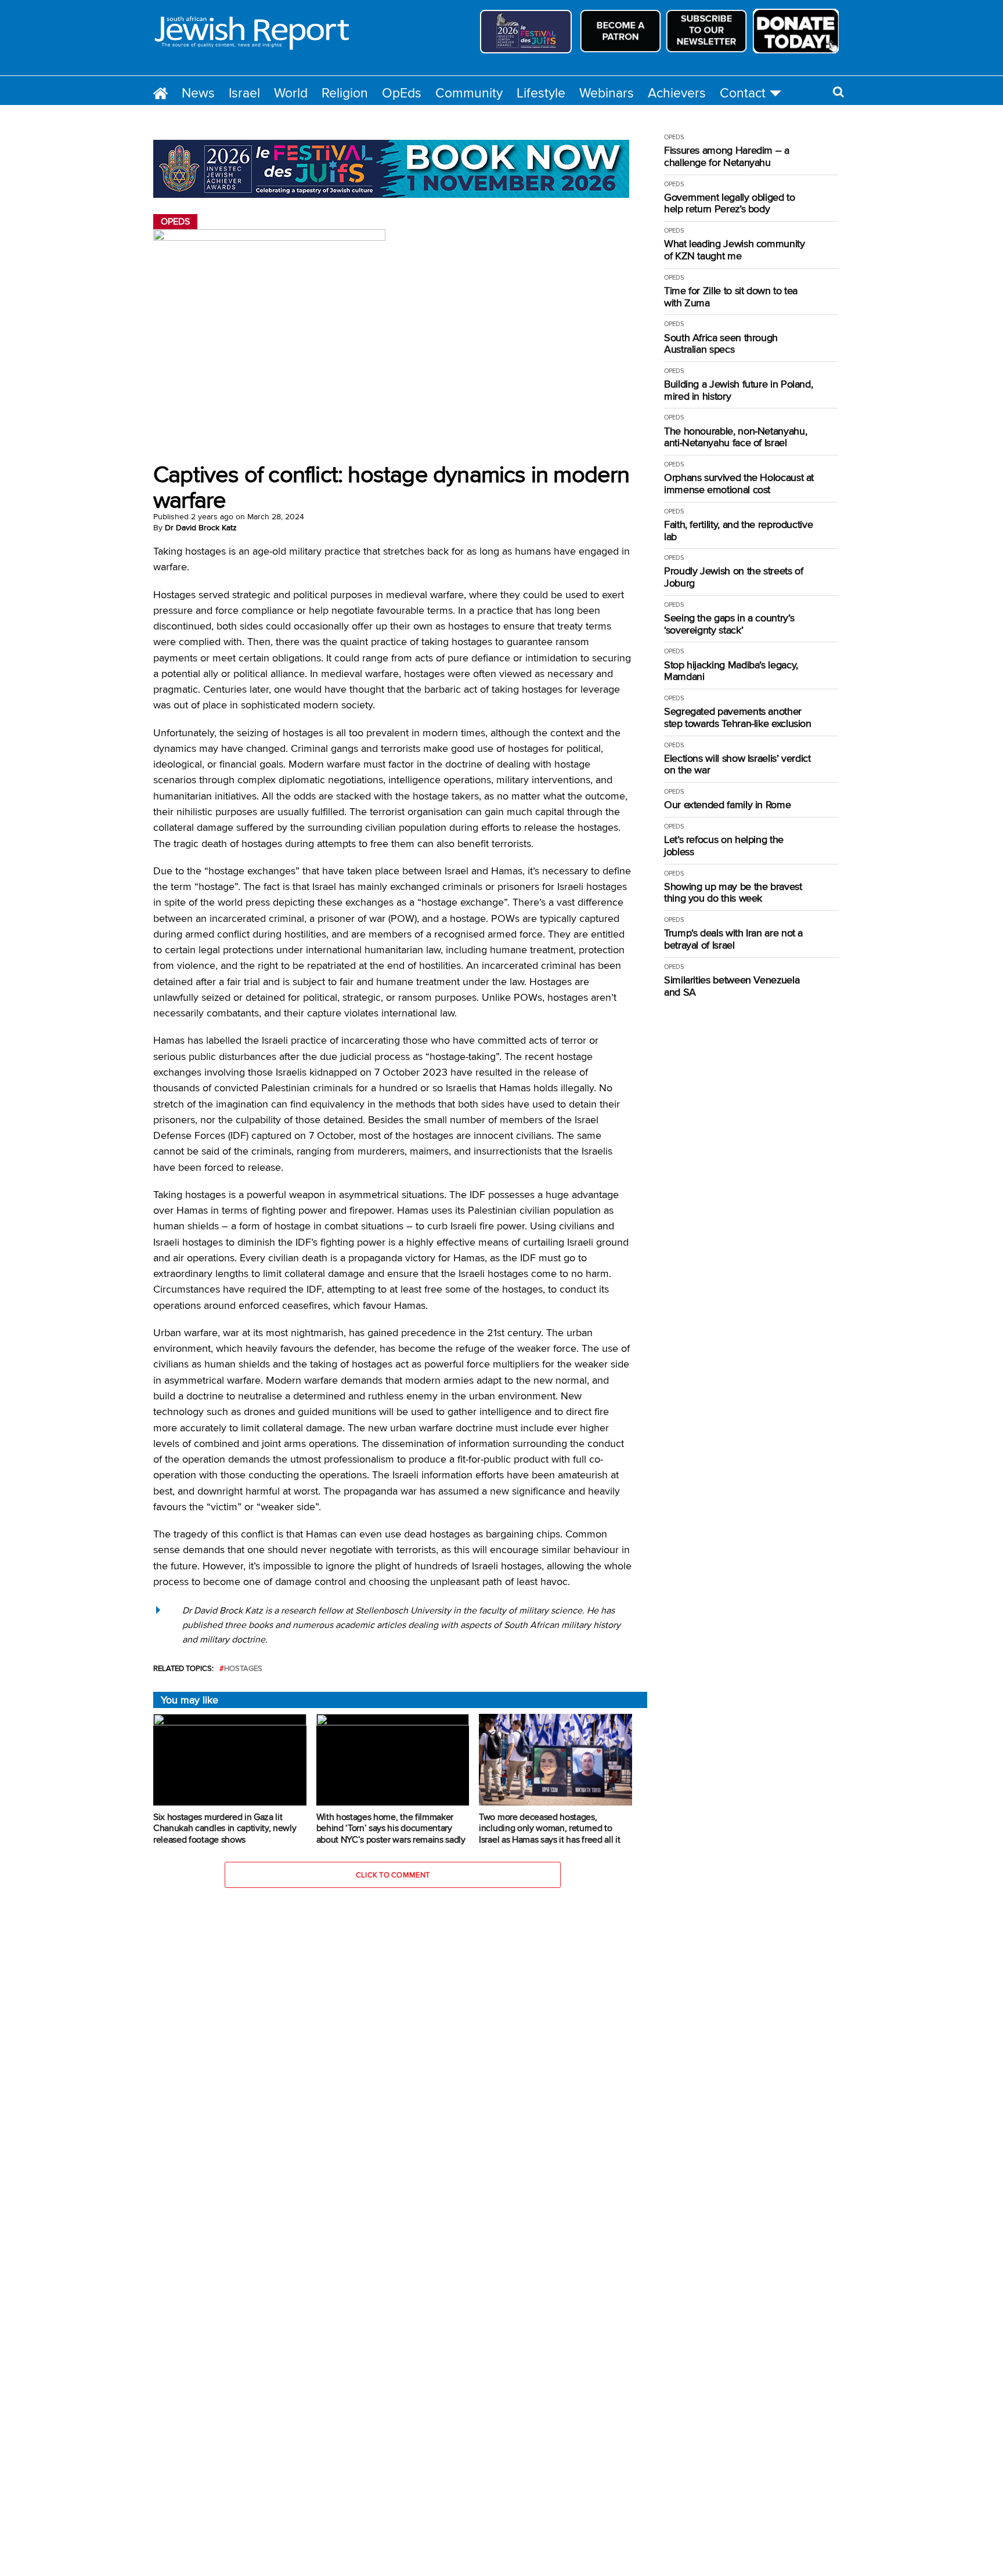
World (291, 93)
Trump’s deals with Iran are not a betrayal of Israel (733, 939)
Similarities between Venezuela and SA (732, 986)
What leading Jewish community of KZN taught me (735, 250)
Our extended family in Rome (727, 805)
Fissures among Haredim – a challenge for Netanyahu (727, 156)
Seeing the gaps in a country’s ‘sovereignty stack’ (729, 624)
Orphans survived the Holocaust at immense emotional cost (739, 484)
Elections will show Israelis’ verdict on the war (737, 764)
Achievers (677, 93)
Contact (743, 93)
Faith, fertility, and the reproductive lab (738, 531)
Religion (345, 93)
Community (469, 93)
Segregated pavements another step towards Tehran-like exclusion (738, 717)
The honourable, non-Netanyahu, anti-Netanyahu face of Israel (735, 437)
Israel (244, 93)
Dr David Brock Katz (201, 527)
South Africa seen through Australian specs (721, 344)
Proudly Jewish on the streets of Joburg (733, 577)
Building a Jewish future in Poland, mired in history (738, 390)
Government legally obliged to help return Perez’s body (730, 203)
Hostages (243, 1668)
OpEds (402, 93)
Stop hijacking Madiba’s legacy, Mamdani (731, 671)
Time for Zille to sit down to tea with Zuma (731, 297)
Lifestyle (541, 93)
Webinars (607, 93)
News (198, 93)
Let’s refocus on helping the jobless (724, 846)
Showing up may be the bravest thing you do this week (733, 893)
